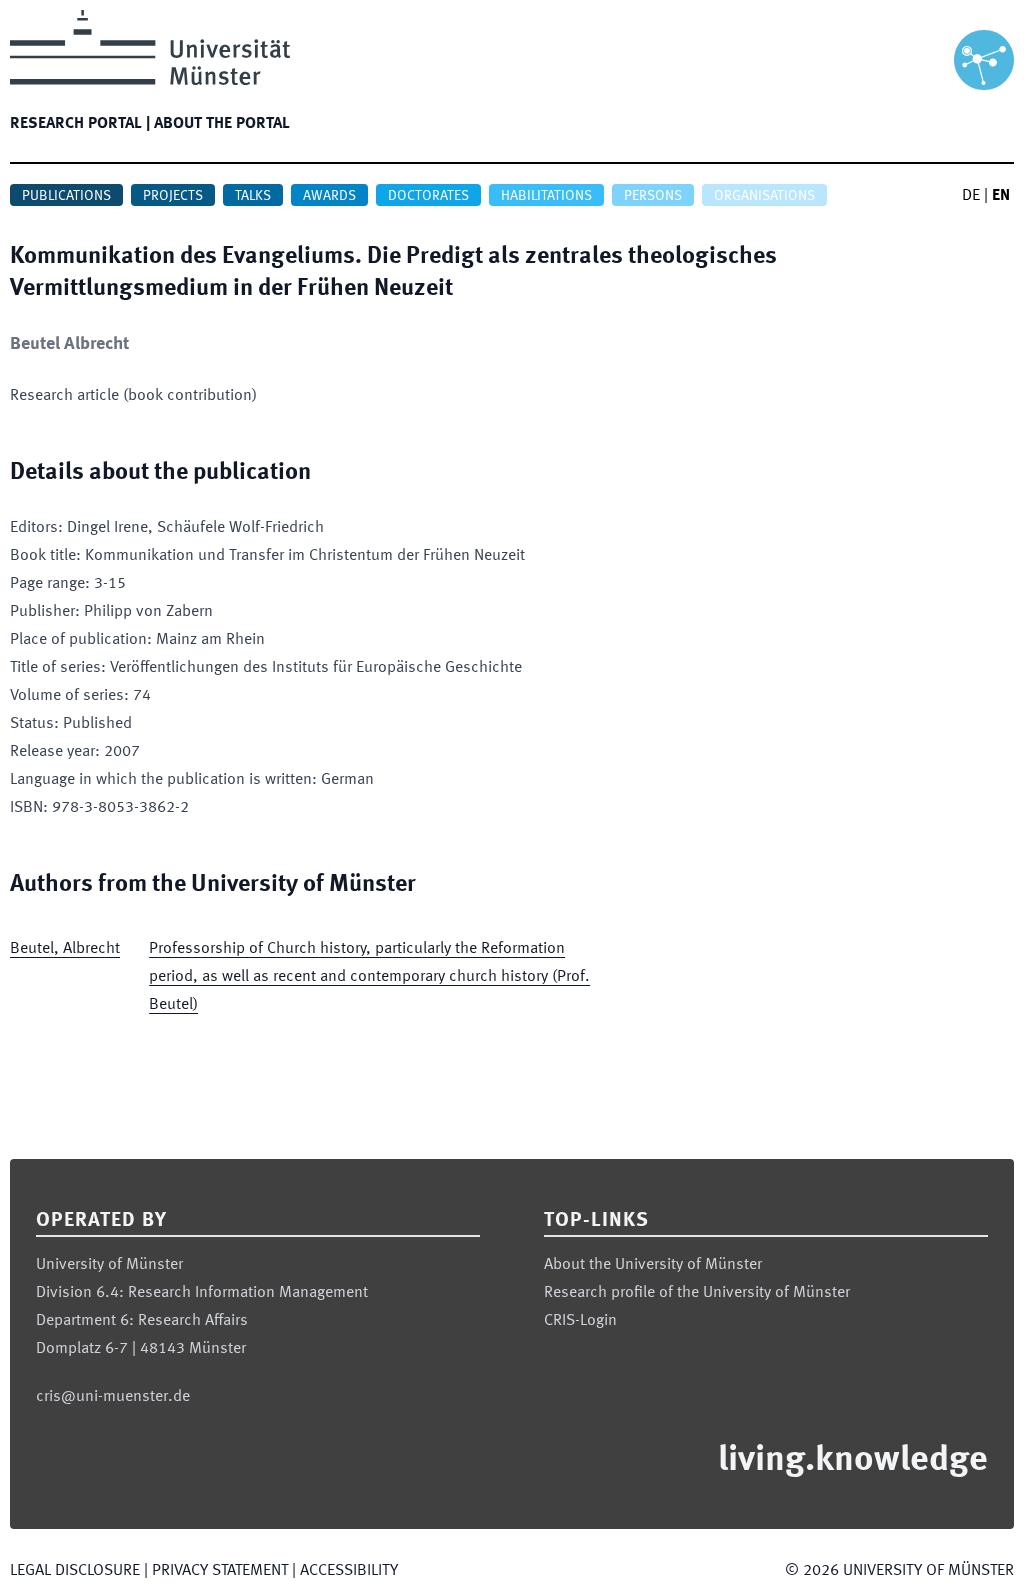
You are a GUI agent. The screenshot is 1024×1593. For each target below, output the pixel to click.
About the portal (222, 124)
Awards (329, 196)
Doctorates (428, 196)
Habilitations (546, 196)
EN (1001, 196)
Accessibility (349, 1571)
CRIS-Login (580, 1321)
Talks (253, 196)
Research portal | (80, 124)
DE (971, 196)
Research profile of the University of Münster (697, 1293)
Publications (66, 196)
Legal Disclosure (75, 1571)
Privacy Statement (220, 1571)
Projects (173, 196)
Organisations (764, 196)
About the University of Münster (653, 1265)
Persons (653, 196)
